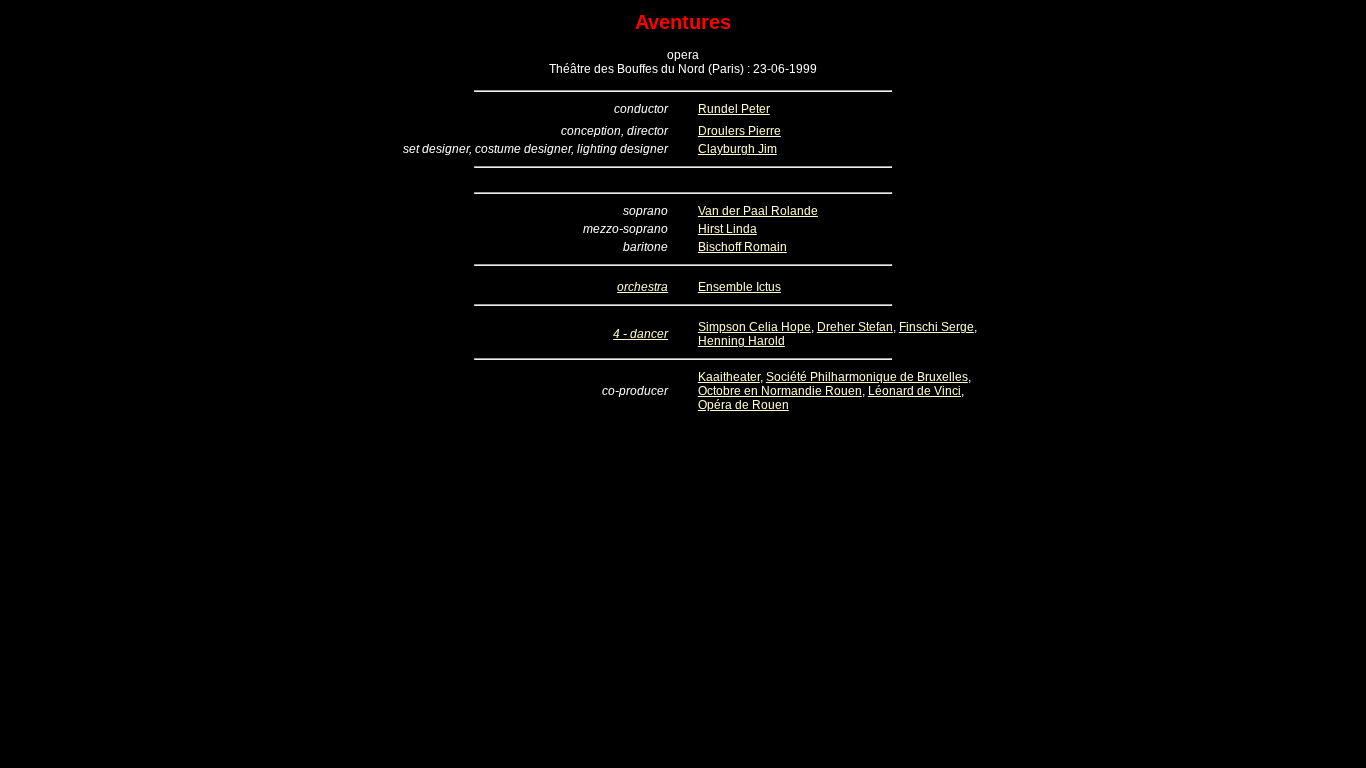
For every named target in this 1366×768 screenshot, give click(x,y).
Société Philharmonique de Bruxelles (867, 377)
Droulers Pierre (739, 131)
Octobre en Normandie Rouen (780, 391)
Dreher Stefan (855, 327)
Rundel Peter (734, 109)
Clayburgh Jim (737, 149)
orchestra (642, 287)
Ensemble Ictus (739, 287)
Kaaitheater (729, 377)
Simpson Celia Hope (754, 327)
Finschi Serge (936, 327)
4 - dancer (640, 334)
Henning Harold (741, 341)
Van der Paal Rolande (758, 211)
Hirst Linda (727, 229)
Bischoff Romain (742, 247)
